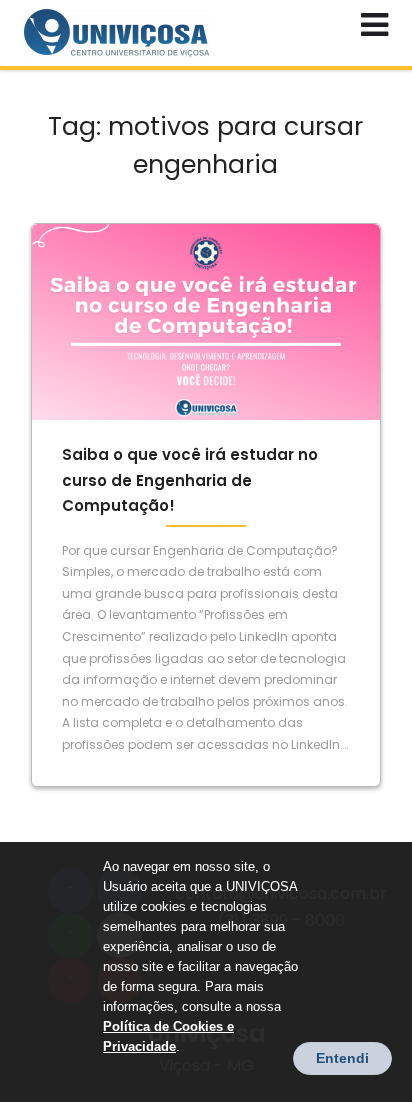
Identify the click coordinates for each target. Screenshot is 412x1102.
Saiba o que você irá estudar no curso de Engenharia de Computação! (190, 480)
